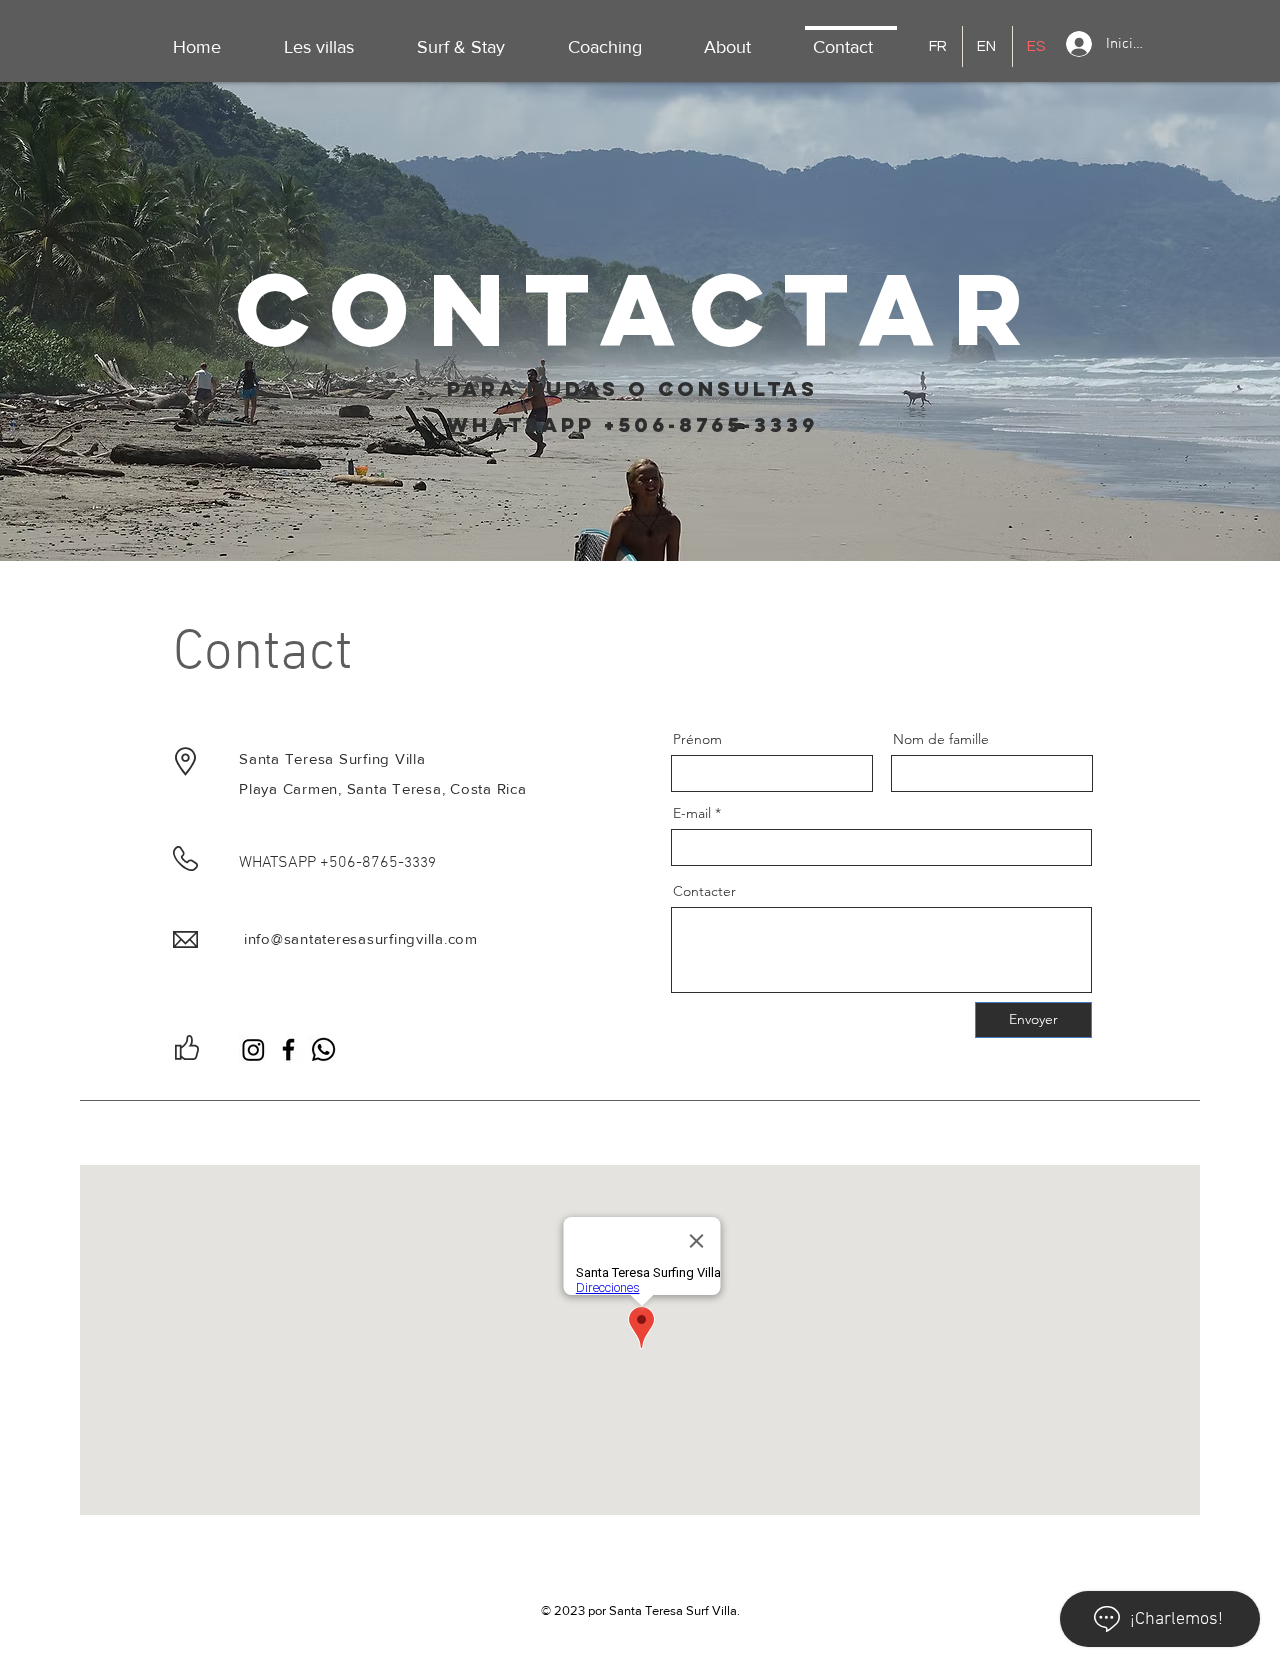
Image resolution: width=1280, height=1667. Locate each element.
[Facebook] (288, 1049)
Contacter (704, 891)
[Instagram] (253, 1049)
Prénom (697, 739)
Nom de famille (941, 739)
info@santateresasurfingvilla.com (361, 938)
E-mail (692, 813)
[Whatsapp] (323, 1049)
